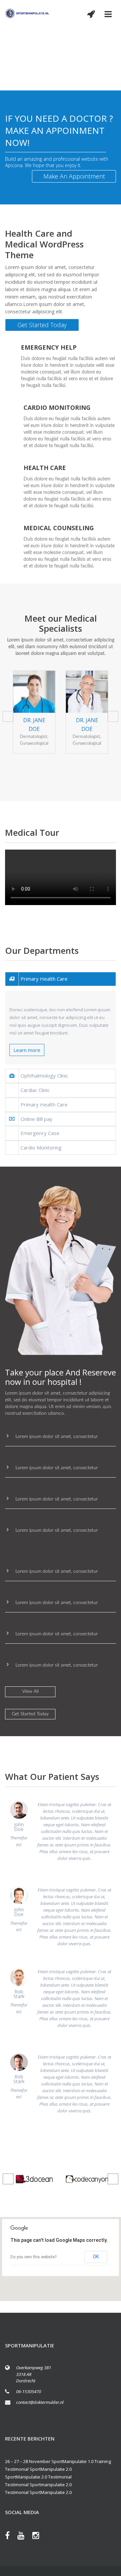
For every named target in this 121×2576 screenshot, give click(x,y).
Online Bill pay (36, 1119)
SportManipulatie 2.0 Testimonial (38, 2477)
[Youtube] (24, 2537)
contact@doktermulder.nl (40, 2402)
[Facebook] (11, 2537)
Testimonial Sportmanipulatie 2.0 (38, 2485)
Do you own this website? (33, 2257)
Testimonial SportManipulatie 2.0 (38, 2469)
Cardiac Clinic (35, 1090)
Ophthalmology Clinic (44, 1076)
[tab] (61, 979)
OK (96, 2257)
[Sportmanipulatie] (27, 13)
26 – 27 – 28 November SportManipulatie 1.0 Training (58, 2461)
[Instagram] (39, 2537)
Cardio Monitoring (41, 1147)
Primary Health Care (44, 979)
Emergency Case (40, 1133)
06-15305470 (29, 2391)
